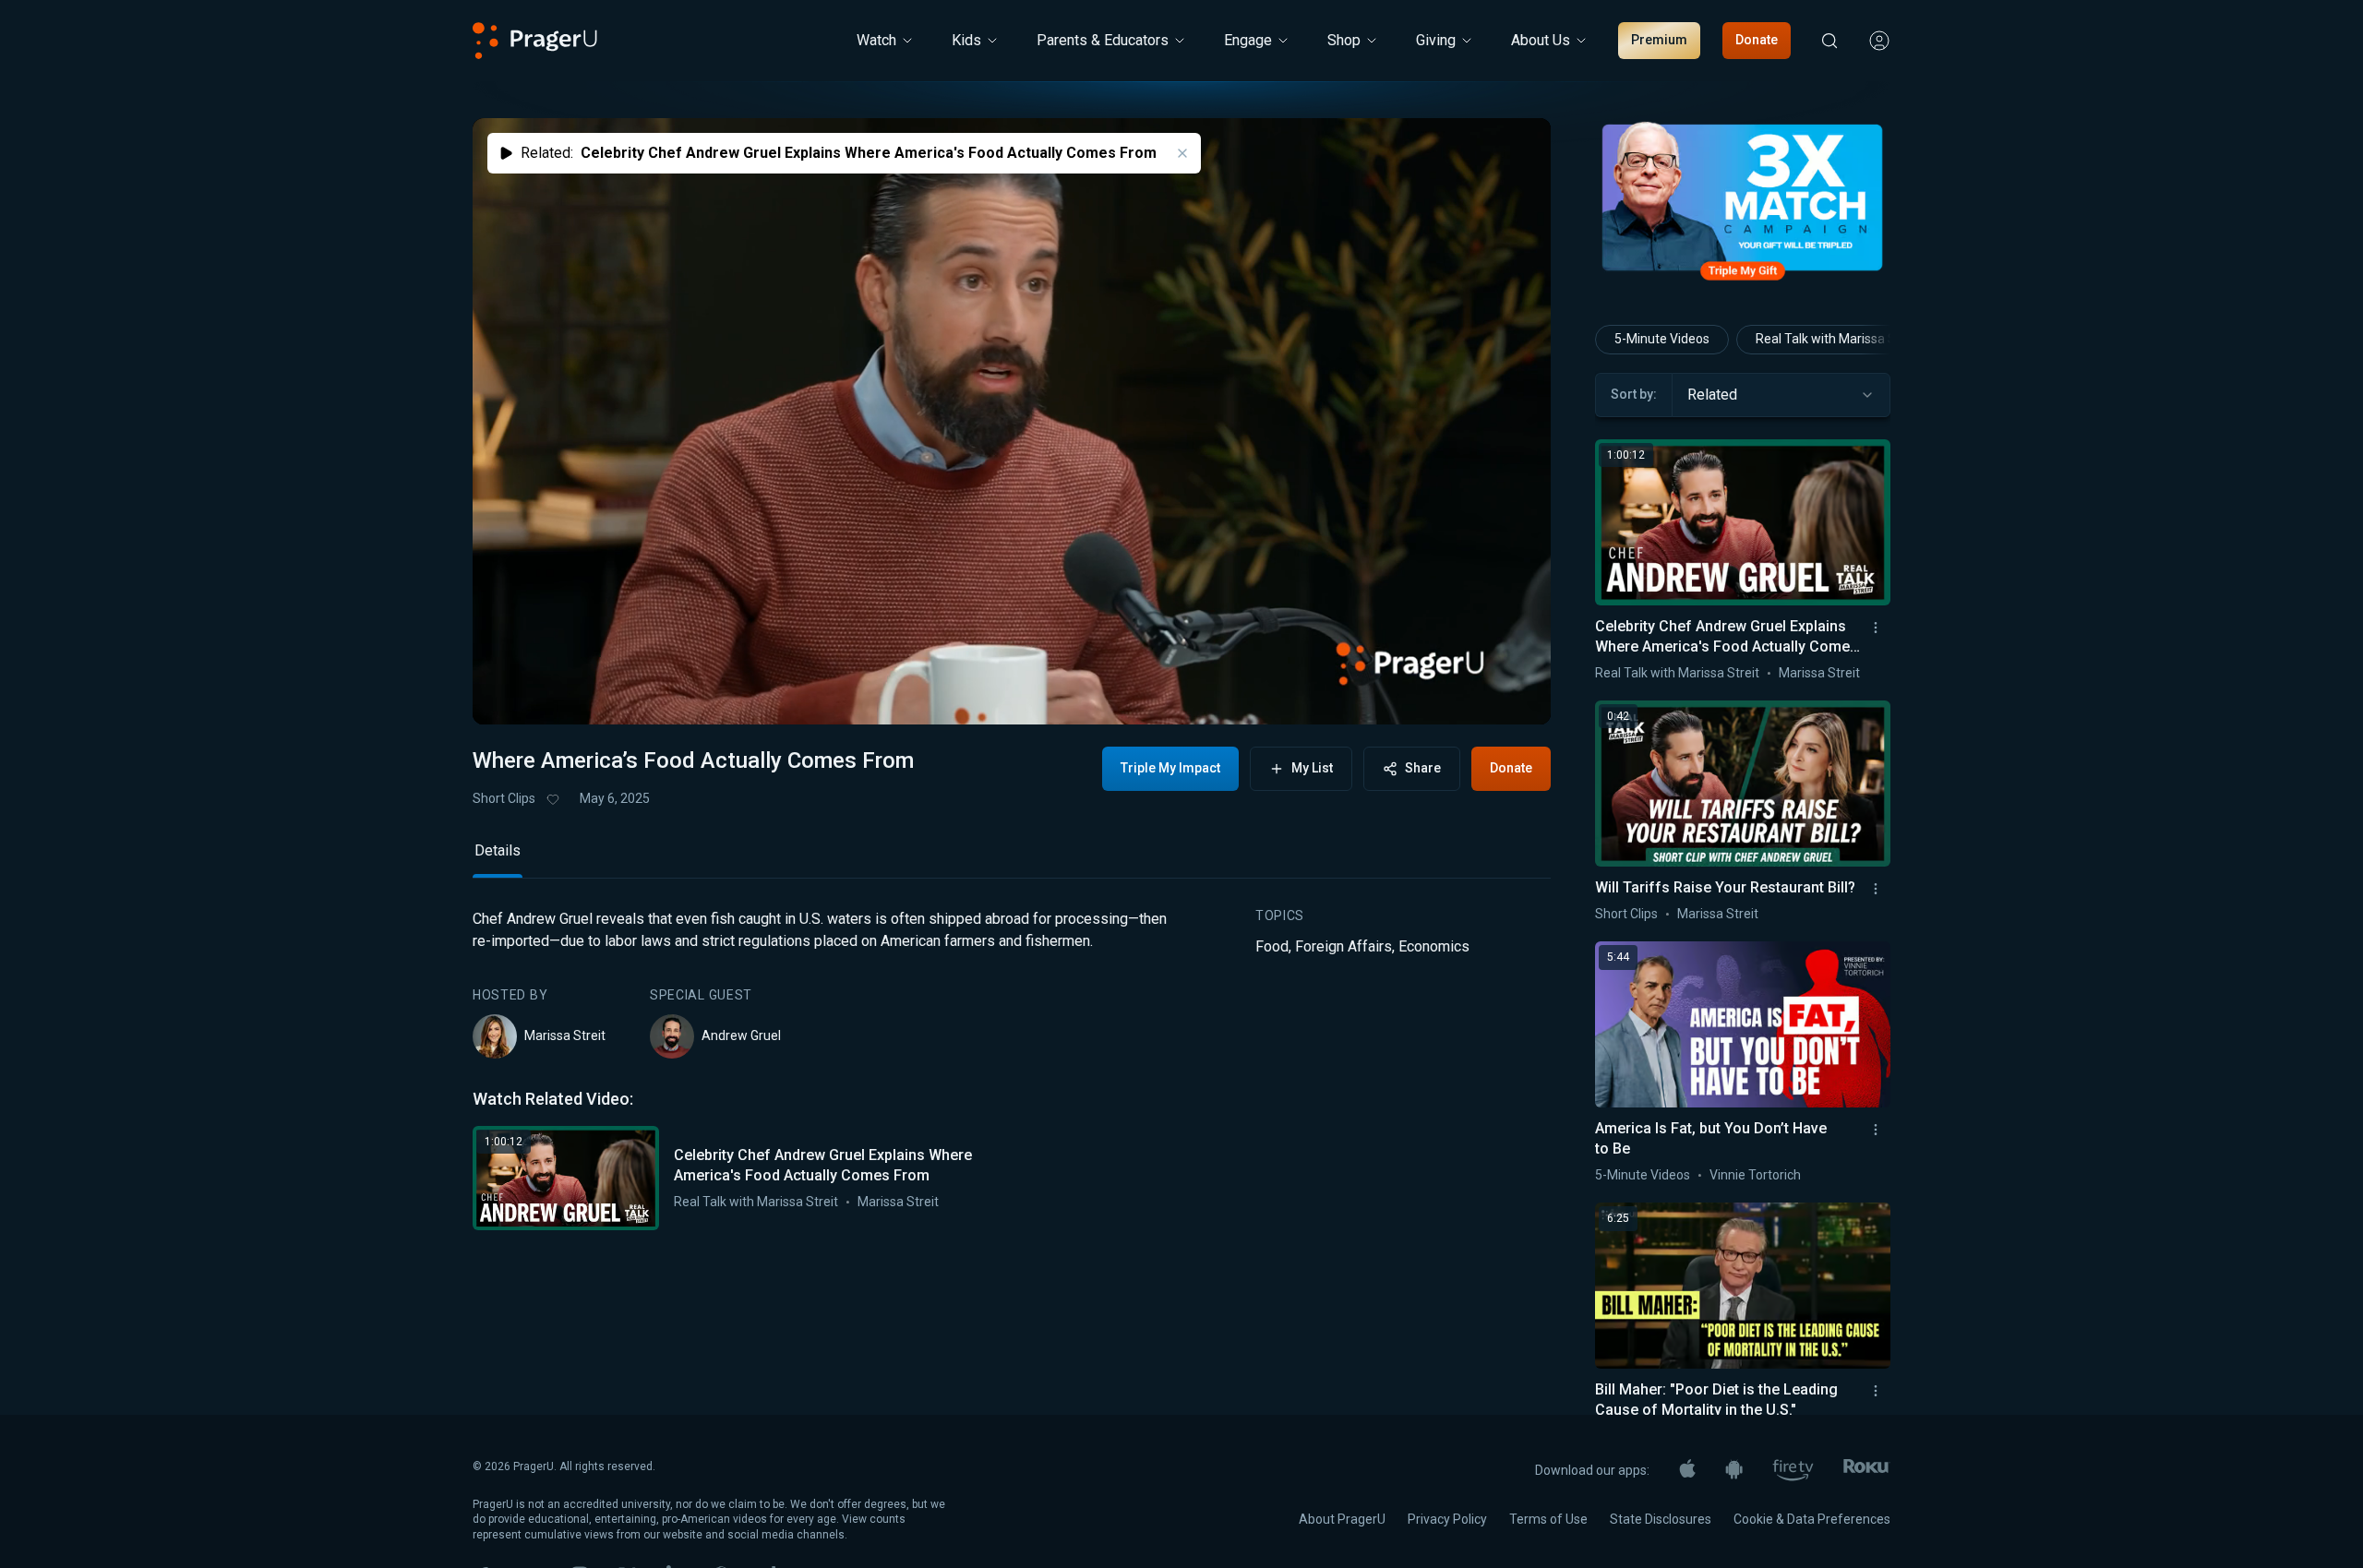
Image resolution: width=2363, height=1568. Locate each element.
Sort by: (1634, 394)
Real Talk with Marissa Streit (756, 1327)
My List (1312, 768)
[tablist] (1012, 984)
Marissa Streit (565, 1161)
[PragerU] (535, 41)
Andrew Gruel (741, 1161)
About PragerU (1342, 1520)
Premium (1659, 40)
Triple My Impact (1170, 768)
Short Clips (504, 798)
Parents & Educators (1103, 40)
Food (1272, 1072)
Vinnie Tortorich (1755, 1175)
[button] (510, 693)
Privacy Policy (1447, 1520)
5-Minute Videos (1662, 339)
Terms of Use (1548, 1520)
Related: (839, 153)
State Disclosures (1661, 1520)
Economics (1434, 1072)
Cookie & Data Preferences (1812, 1520)
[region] (1012, 421)
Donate (1757, 40)
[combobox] (1781, 395)
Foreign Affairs (1343, 1072)
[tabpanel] (1012, 1195)
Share (1423, 768)
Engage (1248, 40)
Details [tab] (498, 976)
